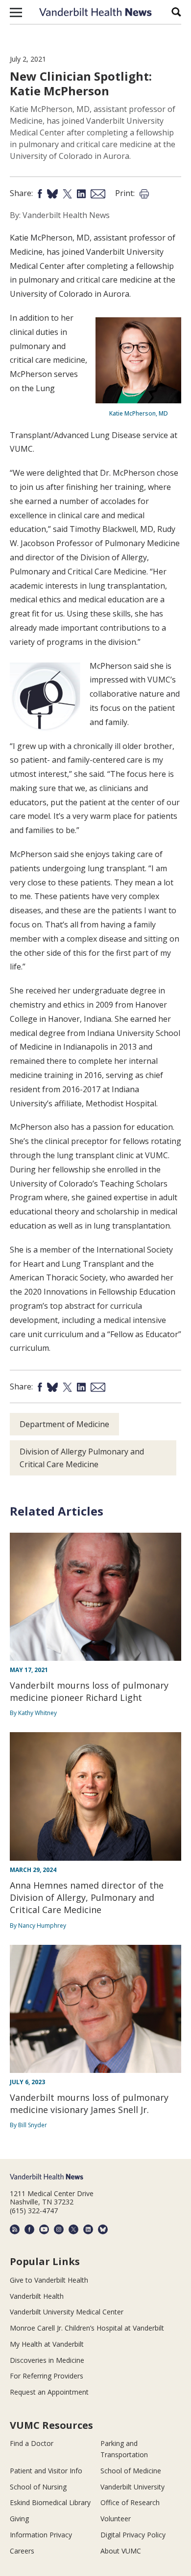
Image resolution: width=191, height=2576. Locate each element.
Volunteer (116, 2519)
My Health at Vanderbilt (47, 2344)
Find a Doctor (32, 2443)
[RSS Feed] (15, 2229)
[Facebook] (29, 2229)
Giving (19, 2519)
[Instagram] (59, 2229)
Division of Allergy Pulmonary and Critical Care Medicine (82, 1458)
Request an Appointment (49, 2392)
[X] (73, 2229)
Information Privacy (41, 2535)
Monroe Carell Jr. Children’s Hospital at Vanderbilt (87, 2328)
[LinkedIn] (88, 2229)
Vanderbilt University (132, 2487)
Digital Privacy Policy (133, 2535)
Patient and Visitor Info (46, 2471)
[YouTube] (44, 2229)
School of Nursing (38, 2487)
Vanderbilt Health (37, 2296)
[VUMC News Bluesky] (103, 2229)
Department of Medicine (64, 1424)
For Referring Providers (47, 2376)
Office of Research (130, 2502)
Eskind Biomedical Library (50, 2502)
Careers (22, 2551)
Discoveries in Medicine (47, 2360)
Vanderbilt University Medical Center (67, 2312)
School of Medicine (131, 2471)
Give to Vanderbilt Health (49, 2280)
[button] (16, 12)
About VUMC (121, 2551)
